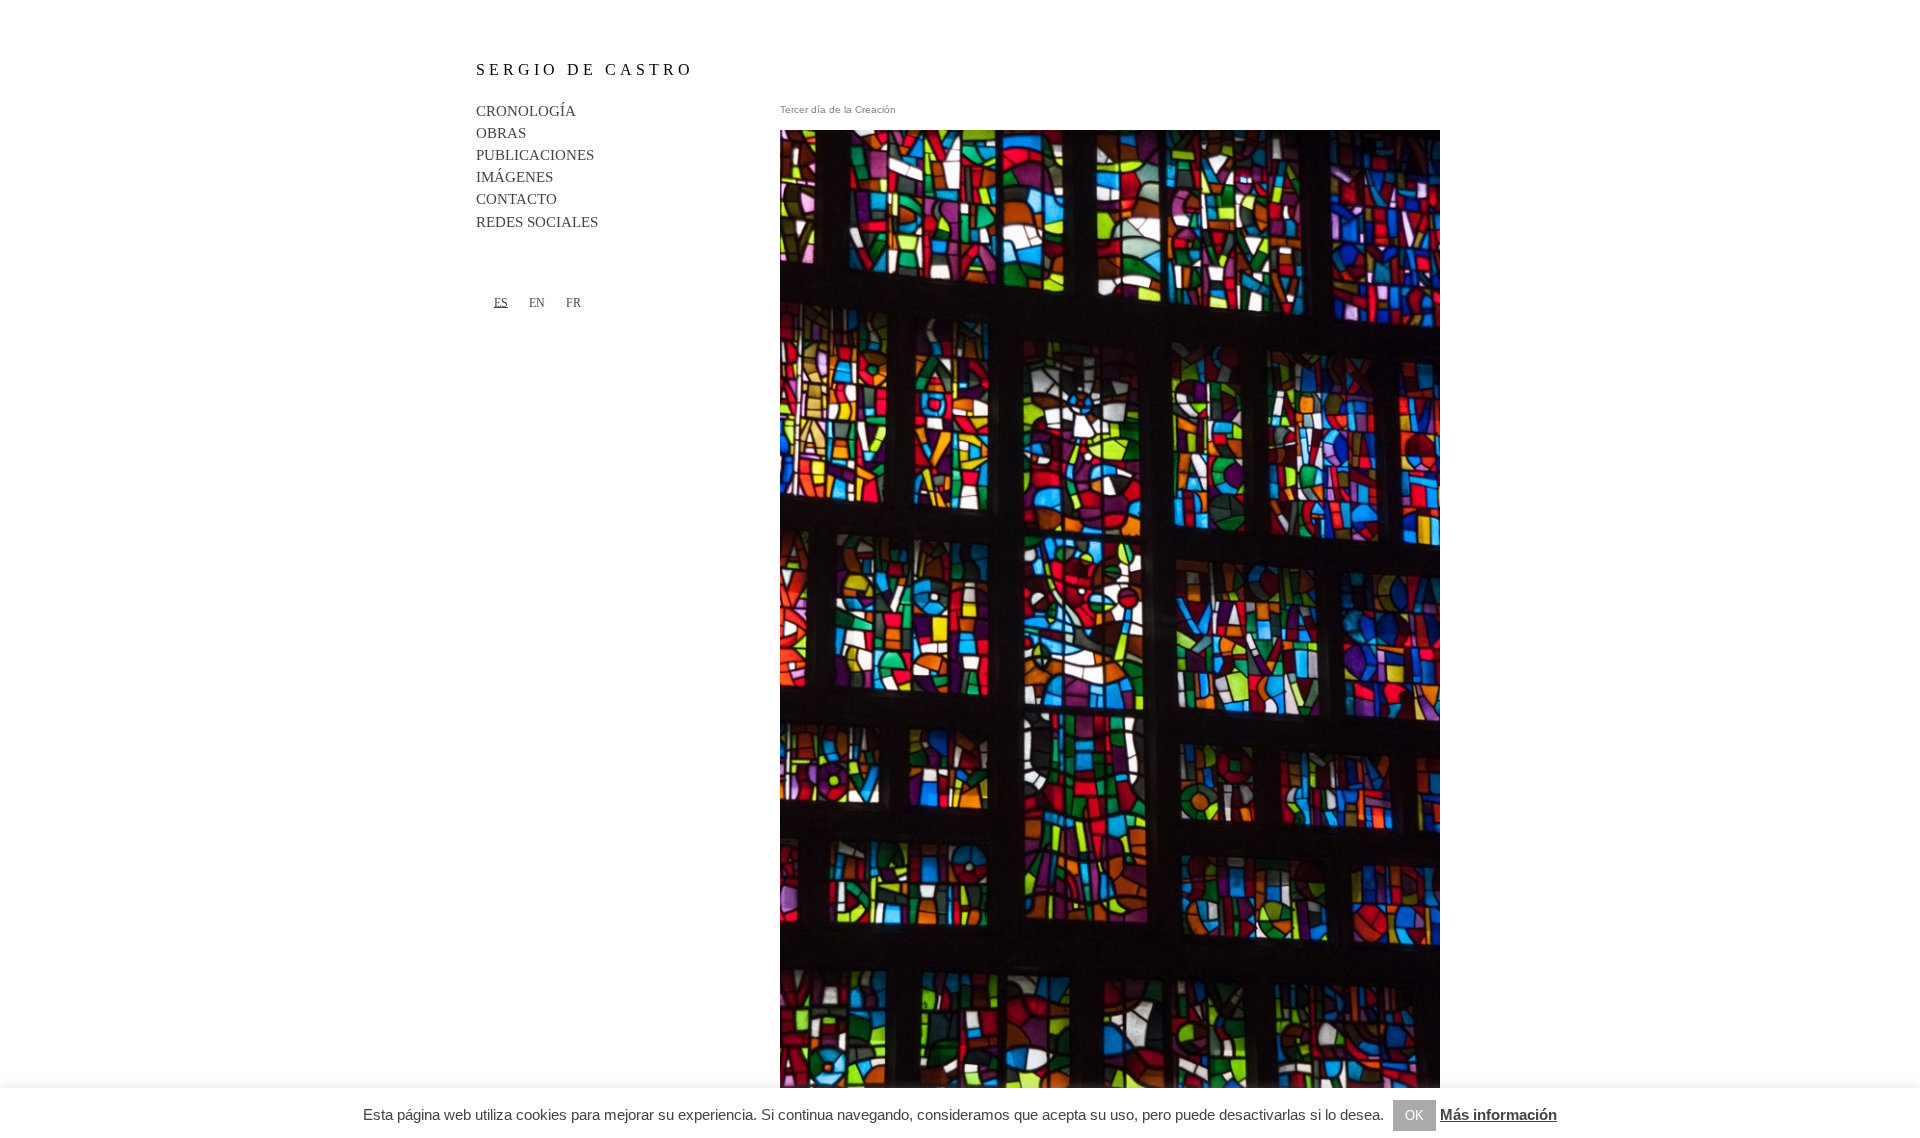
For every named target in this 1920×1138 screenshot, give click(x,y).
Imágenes (514, 177)
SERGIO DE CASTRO (585, 69)
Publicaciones (535, 155)
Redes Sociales (537, 222)
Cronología (526, 111)
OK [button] (1414, 1115)
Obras (501, 133)
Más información (1498, 1114)
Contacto (516, 199)
